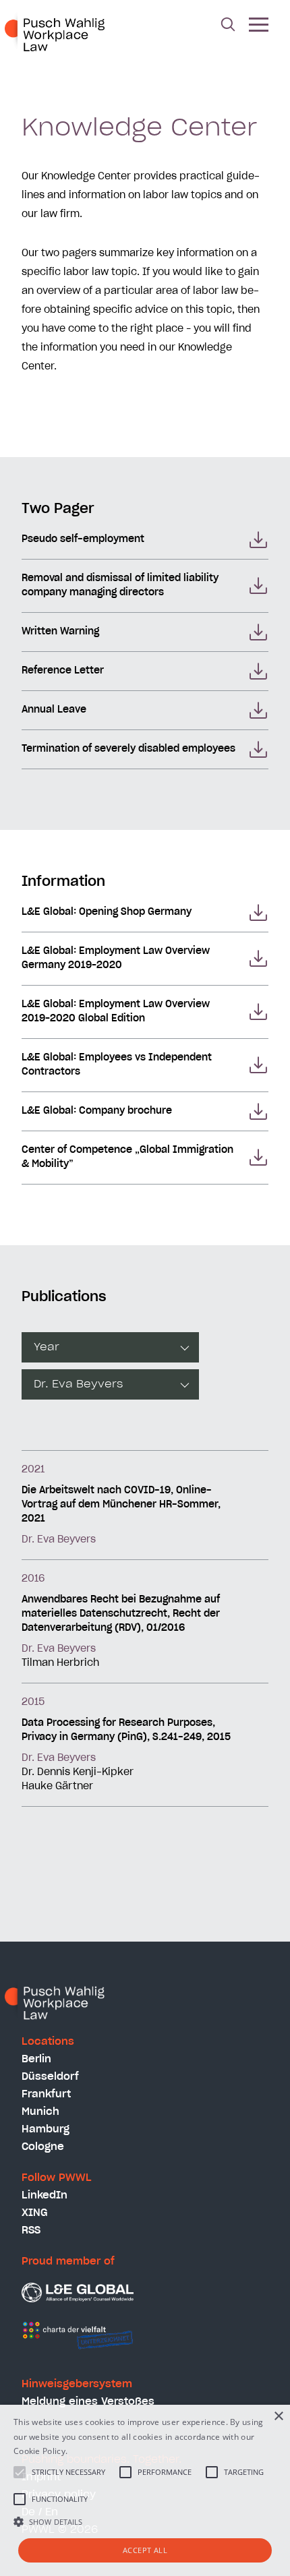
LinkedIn (45, 2195)
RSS (31, 2230)
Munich (40, 2112)
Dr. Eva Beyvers (59, 1540)
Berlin (36, 2059)
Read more (92, 2451)
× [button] (278, 2417)
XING (35, 2213)
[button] (145, 2521)
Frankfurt (46, 2094)
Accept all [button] (145, 2550)
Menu (259, 26)
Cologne (43, 2147)
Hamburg (46, 2129)
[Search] (228, 26)
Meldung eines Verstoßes (88, 2402)
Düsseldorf (50, 2077)
